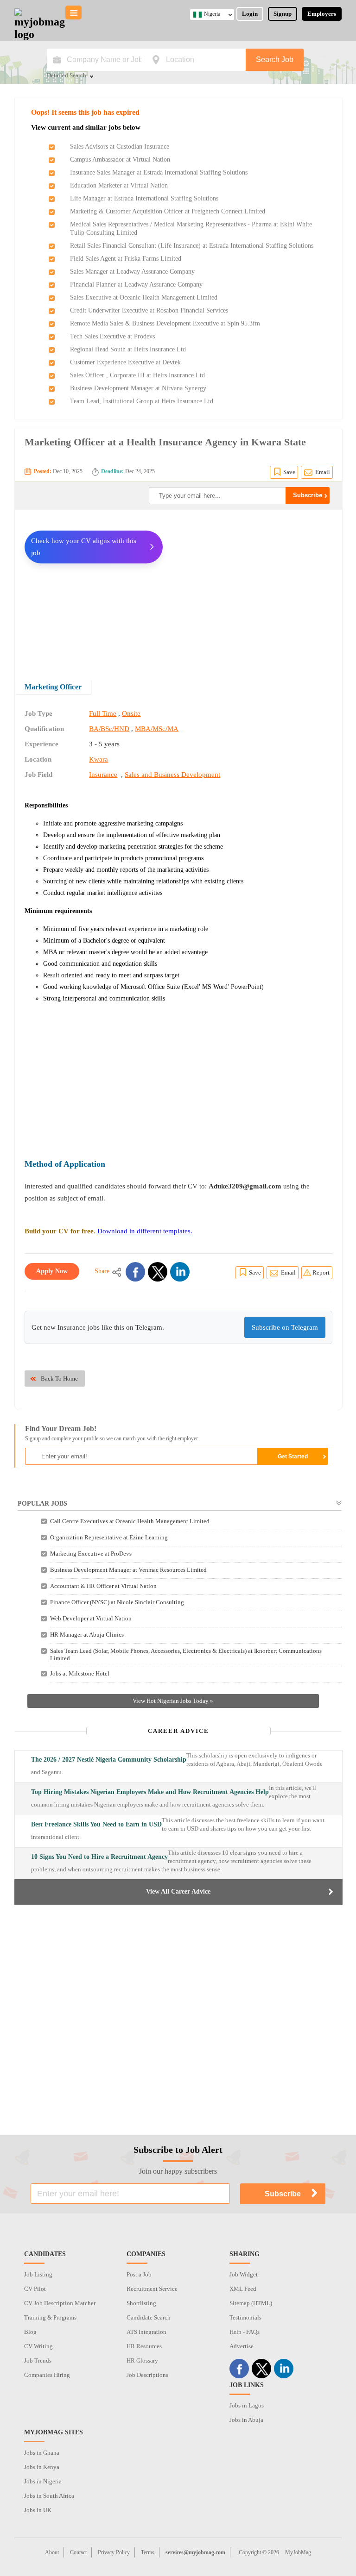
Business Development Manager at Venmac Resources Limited (128, 1570)
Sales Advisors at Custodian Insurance (120, 147)
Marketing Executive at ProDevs (91, 1554)
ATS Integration (146, 2332)
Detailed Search (67, 76)
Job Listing (38, 2274)
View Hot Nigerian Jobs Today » (173, 1701)
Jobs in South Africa (49, 2496)
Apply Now (52, 1271)
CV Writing (38, 2346)
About (52, 2552)
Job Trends (38, 2360)
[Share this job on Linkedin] (180, 1272)
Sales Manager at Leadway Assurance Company (132, 272)
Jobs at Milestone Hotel (80, 1673)
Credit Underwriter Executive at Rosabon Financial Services (149, 310)
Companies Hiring (47, 2375)
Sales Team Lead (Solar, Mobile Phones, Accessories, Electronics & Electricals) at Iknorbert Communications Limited (186, 1654)
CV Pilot (35, 2289)
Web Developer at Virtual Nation (91, 1618)
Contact (78, 2552)
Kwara (99, 759)
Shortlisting (141, 2303)
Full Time (103, 713)
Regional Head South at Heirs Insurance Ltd (128, 349)
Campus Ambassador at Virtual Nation (120, 159)
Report (321, 1272)
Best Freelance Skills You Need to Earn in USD (96, 1824)
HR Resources (144, 2346)
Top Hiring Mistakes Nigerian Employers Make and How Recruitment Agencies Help (150, 1792)
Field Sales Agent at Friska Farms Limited (126, 259)
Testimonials (245, 2317)
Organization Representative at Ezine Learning (109, 1537)
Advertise (242, 2346)
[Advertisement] (254, 588)
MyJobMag (298, 2552)
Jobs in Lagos (247, 2405)
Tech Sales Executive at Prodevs (112, 336)
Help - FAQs (245, 2332)
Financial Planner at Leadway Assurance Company (136, 284)
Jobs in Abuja (246, 2420)
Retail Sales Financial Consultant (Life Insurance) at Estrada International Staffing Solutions (192, 246)
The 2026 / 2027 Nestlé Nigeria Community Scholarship (109, 1760)
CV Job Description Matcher (60, 2303)
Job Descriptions (147, 2375)
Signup (283, 14)
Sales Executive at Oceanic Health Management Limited (144, 297)
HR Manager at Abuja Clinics (87, 1635)
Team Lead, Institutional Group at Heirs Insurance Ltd (142, 401)
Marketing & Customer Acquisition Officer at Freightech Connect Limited (168, 211)
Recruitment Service (152, 2289)
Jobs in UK (38, 2510)
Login (250, 14)
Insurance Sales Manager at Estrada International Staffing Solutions (159, 172)
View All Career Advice (178, 1891)
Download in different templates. (145, 1231)
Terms (148, 2552)
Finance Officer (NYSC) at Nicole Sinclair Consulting (117, 1602)
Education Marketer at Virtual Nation (119, 185)
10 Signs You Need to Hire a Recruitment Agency (99, 1857)
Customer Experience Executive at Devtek (125, 362)
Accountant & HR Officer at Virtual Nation (103, 1586)
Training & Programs (50, 2317)
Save (289, 472)
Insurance (103, 775)
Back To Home (59, 1379)
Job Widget (244, 2274)
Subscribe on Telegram (285, 1327)
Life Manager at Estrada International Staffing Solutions (144, 198)
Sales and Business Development (172, 775)
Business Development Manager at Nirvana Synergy (138, 388)
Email (323, 472)
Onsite (131, 713)
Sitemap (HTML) (251, 2303)
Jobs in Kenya (42, 2467)
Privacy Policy (114, 2552)
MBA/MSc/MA (157, 729)
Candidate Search (149, 2317)
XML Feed (243, 2289)
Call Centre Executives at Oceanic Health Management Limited (130, 1521)
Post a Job (139, 2274)
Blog (30, 2332)
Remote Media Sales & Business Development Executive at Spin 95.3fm (165, 323)
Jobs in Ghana (42, 2453)
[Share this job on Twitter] (158, 1272)
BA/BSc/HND (109, 729)
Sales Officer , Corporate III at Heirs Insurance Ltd (137, 375)
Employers (322, 14)
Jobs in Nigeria (43, 2481)
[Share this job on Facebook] (135, 1272)
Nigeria (212, 14)
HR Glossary (142, 2360)
